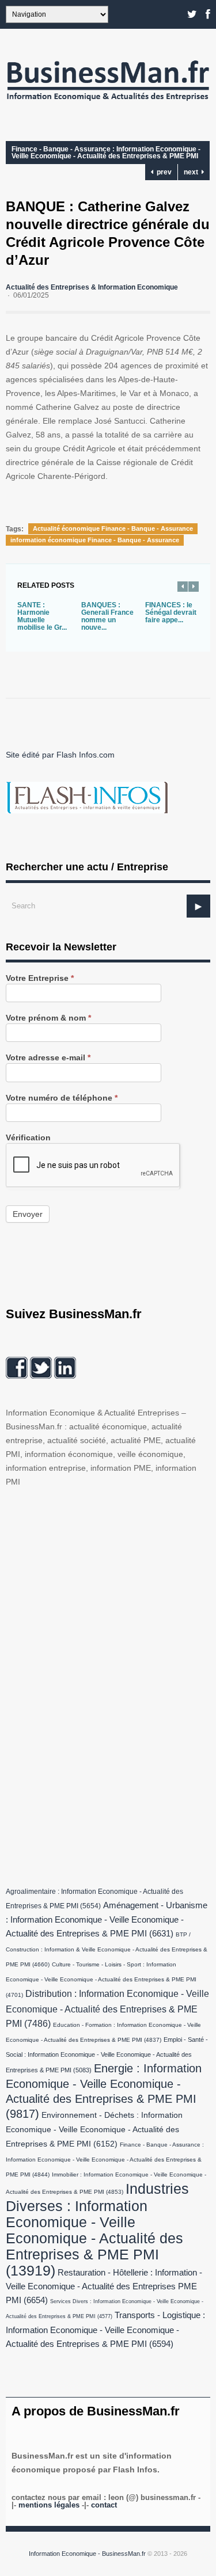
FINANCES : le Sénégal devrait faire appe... (171, 612)
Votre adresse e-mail (48, 1058)
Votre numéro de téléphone (62, 1098)
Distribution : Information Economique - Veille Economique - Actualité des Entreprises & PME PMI (107, 2008)
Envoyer (28, 1214)
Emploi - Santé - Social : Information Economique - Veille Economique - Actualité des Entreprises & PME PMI (107, 2055)
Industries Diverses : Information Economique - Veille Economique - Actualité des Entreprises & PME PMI (97, 2229)
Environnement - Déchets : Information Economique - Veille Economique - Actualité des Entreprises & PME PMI (94, 2130)
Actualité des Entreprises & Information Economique (92, 287)
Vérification (28, 1138)
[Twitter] (192, 14)
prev (162, 172)
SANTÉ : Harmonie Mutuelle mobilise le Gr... (42, 616)
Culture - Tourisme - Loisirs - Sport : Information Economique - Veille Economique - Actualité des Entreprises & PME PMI (101, 1980)
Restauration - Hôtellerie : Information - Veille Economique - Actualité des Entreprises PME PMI (104, 2286)
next (193, 172)
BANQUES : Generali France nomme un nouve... (107, 616)
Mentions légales (49, 2505)
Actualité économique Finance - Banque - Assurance (113, 528)
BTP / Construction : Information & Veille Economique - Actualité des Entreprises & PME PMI (107, 1949)
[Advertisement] (92, 1684)
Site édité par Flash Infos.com (60, 755)
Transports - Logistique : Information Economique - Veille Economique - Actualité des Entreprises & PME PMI (105, 2330)
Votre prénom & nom (48, 1018)
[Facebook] (208, 14)
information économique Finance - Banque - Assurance (95, 540)
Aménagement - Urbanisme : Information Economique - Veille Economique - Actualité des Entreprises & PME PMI (107, 1919)
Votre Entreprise (40, 978)
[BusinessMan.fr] (108, 104)
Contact (104, 2505)
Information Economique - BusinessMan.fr (87, 2554)
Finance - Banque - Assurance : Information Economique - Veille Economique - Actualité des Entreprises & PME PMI (106, 153)
